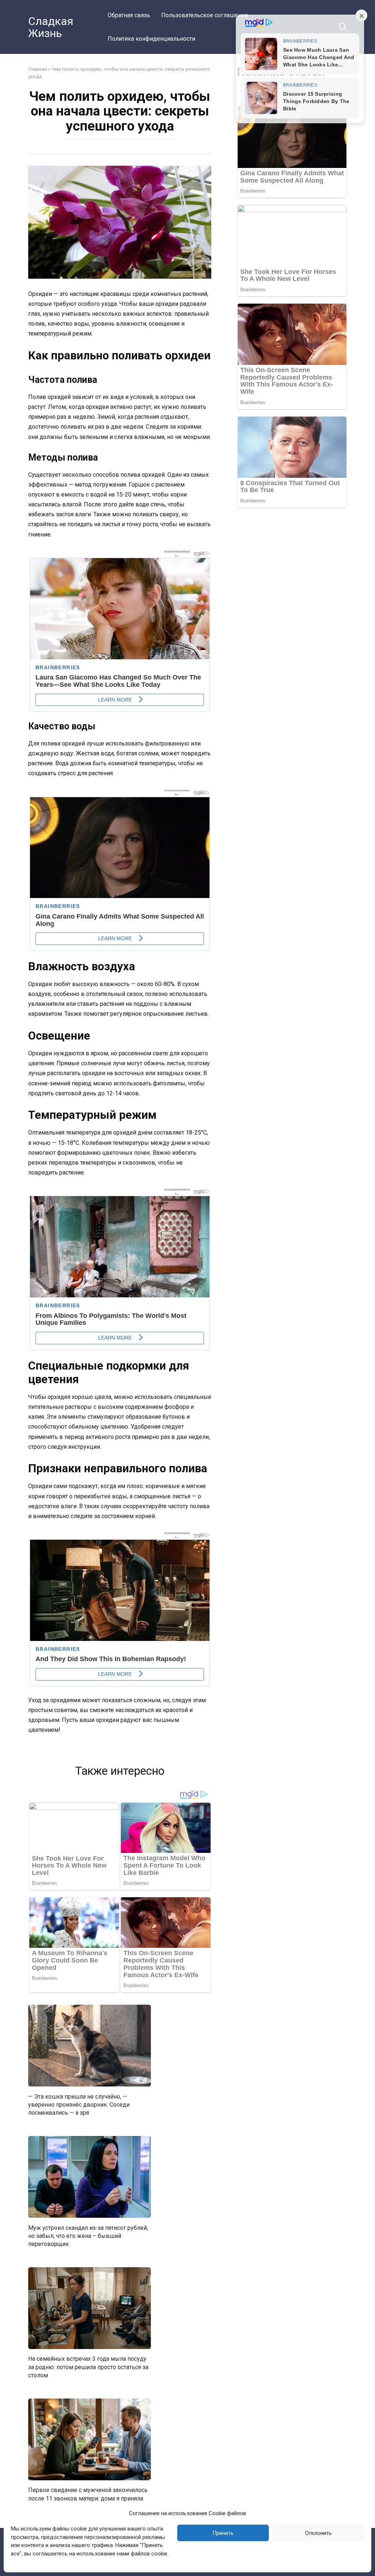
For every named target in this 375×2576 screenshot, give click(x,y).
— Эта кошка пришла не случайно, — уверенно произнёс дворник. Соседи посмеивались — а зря (79, 2104)
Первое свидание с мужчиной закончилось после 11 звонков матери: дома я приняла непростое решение (88, 2498)
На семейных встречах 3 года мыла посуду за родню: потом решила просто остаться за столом (88, 2367)
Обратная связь (129, 15)
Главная (38, 69)
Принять (223, 2533)
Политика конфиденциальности (151, 39)
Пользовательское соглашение (205, 15)
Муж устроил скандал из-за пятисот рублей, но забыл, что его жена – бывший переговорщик (88, 2236)
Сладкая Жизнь (51, 27)
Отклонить (318, 2533)
